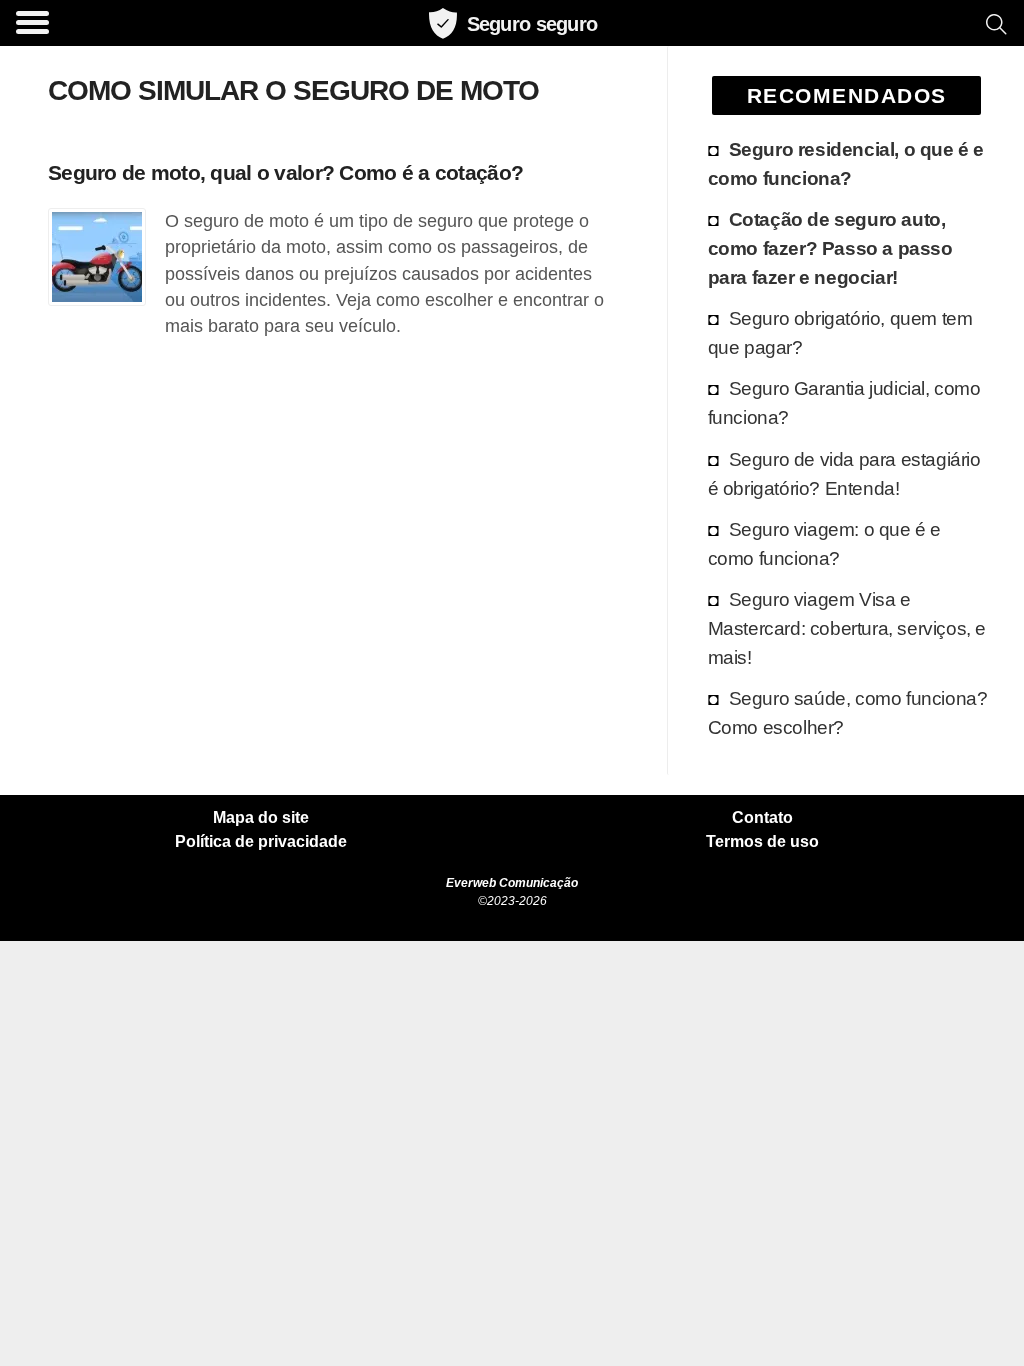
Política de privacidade (261, 842)
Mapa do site (261, 818)
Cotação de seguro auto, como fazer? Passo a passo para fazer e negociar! (830, 248)
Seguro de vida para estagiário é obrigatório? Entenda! (844, 473)
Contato (762, 818)
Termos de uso (762, 842)
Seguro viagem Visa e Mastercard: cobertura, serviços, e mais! (847, 628)
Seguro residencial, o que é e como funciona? (846, 163)
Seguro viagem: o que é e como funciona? (824, 543)
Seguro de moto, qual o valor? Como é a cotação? (285, 172)
